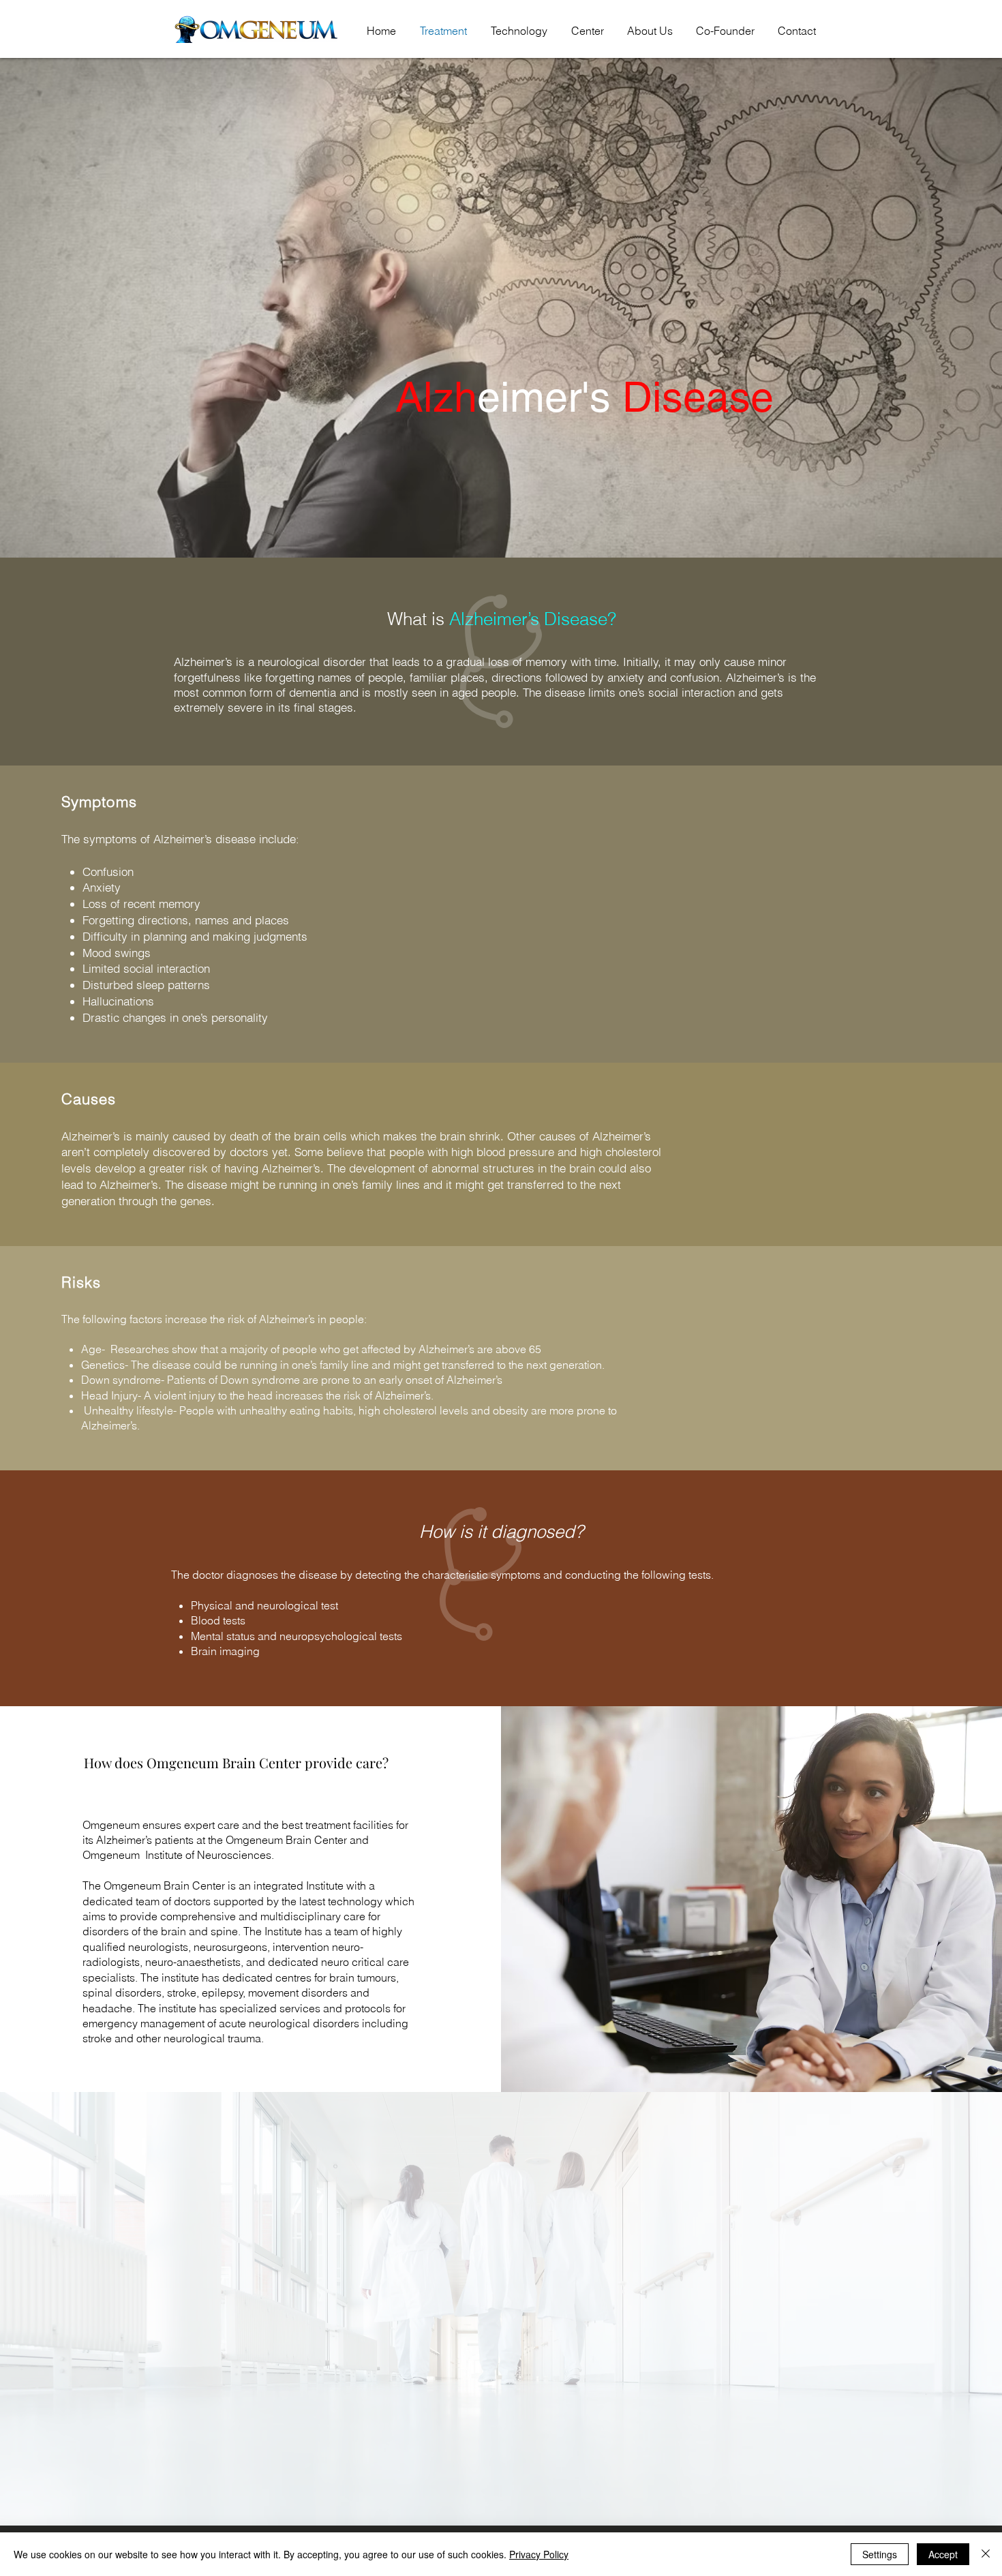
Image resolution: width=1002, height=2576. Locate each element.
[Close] (986, 2554)
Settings (880, 2554)
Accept (943, 2554)
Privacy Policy (539, 2554)
